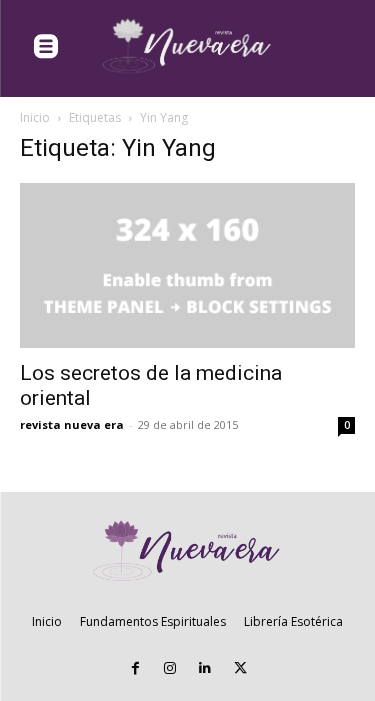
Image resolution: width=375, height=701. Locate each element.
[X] (240, 668)
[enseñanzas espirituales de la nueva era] (188, 47)
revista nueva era (72, 424)
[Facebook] (135, 668)
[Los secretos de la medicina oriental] (187, 265)
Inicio (35, 117)
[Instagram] (170, 668)
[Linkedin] (205, 668)
